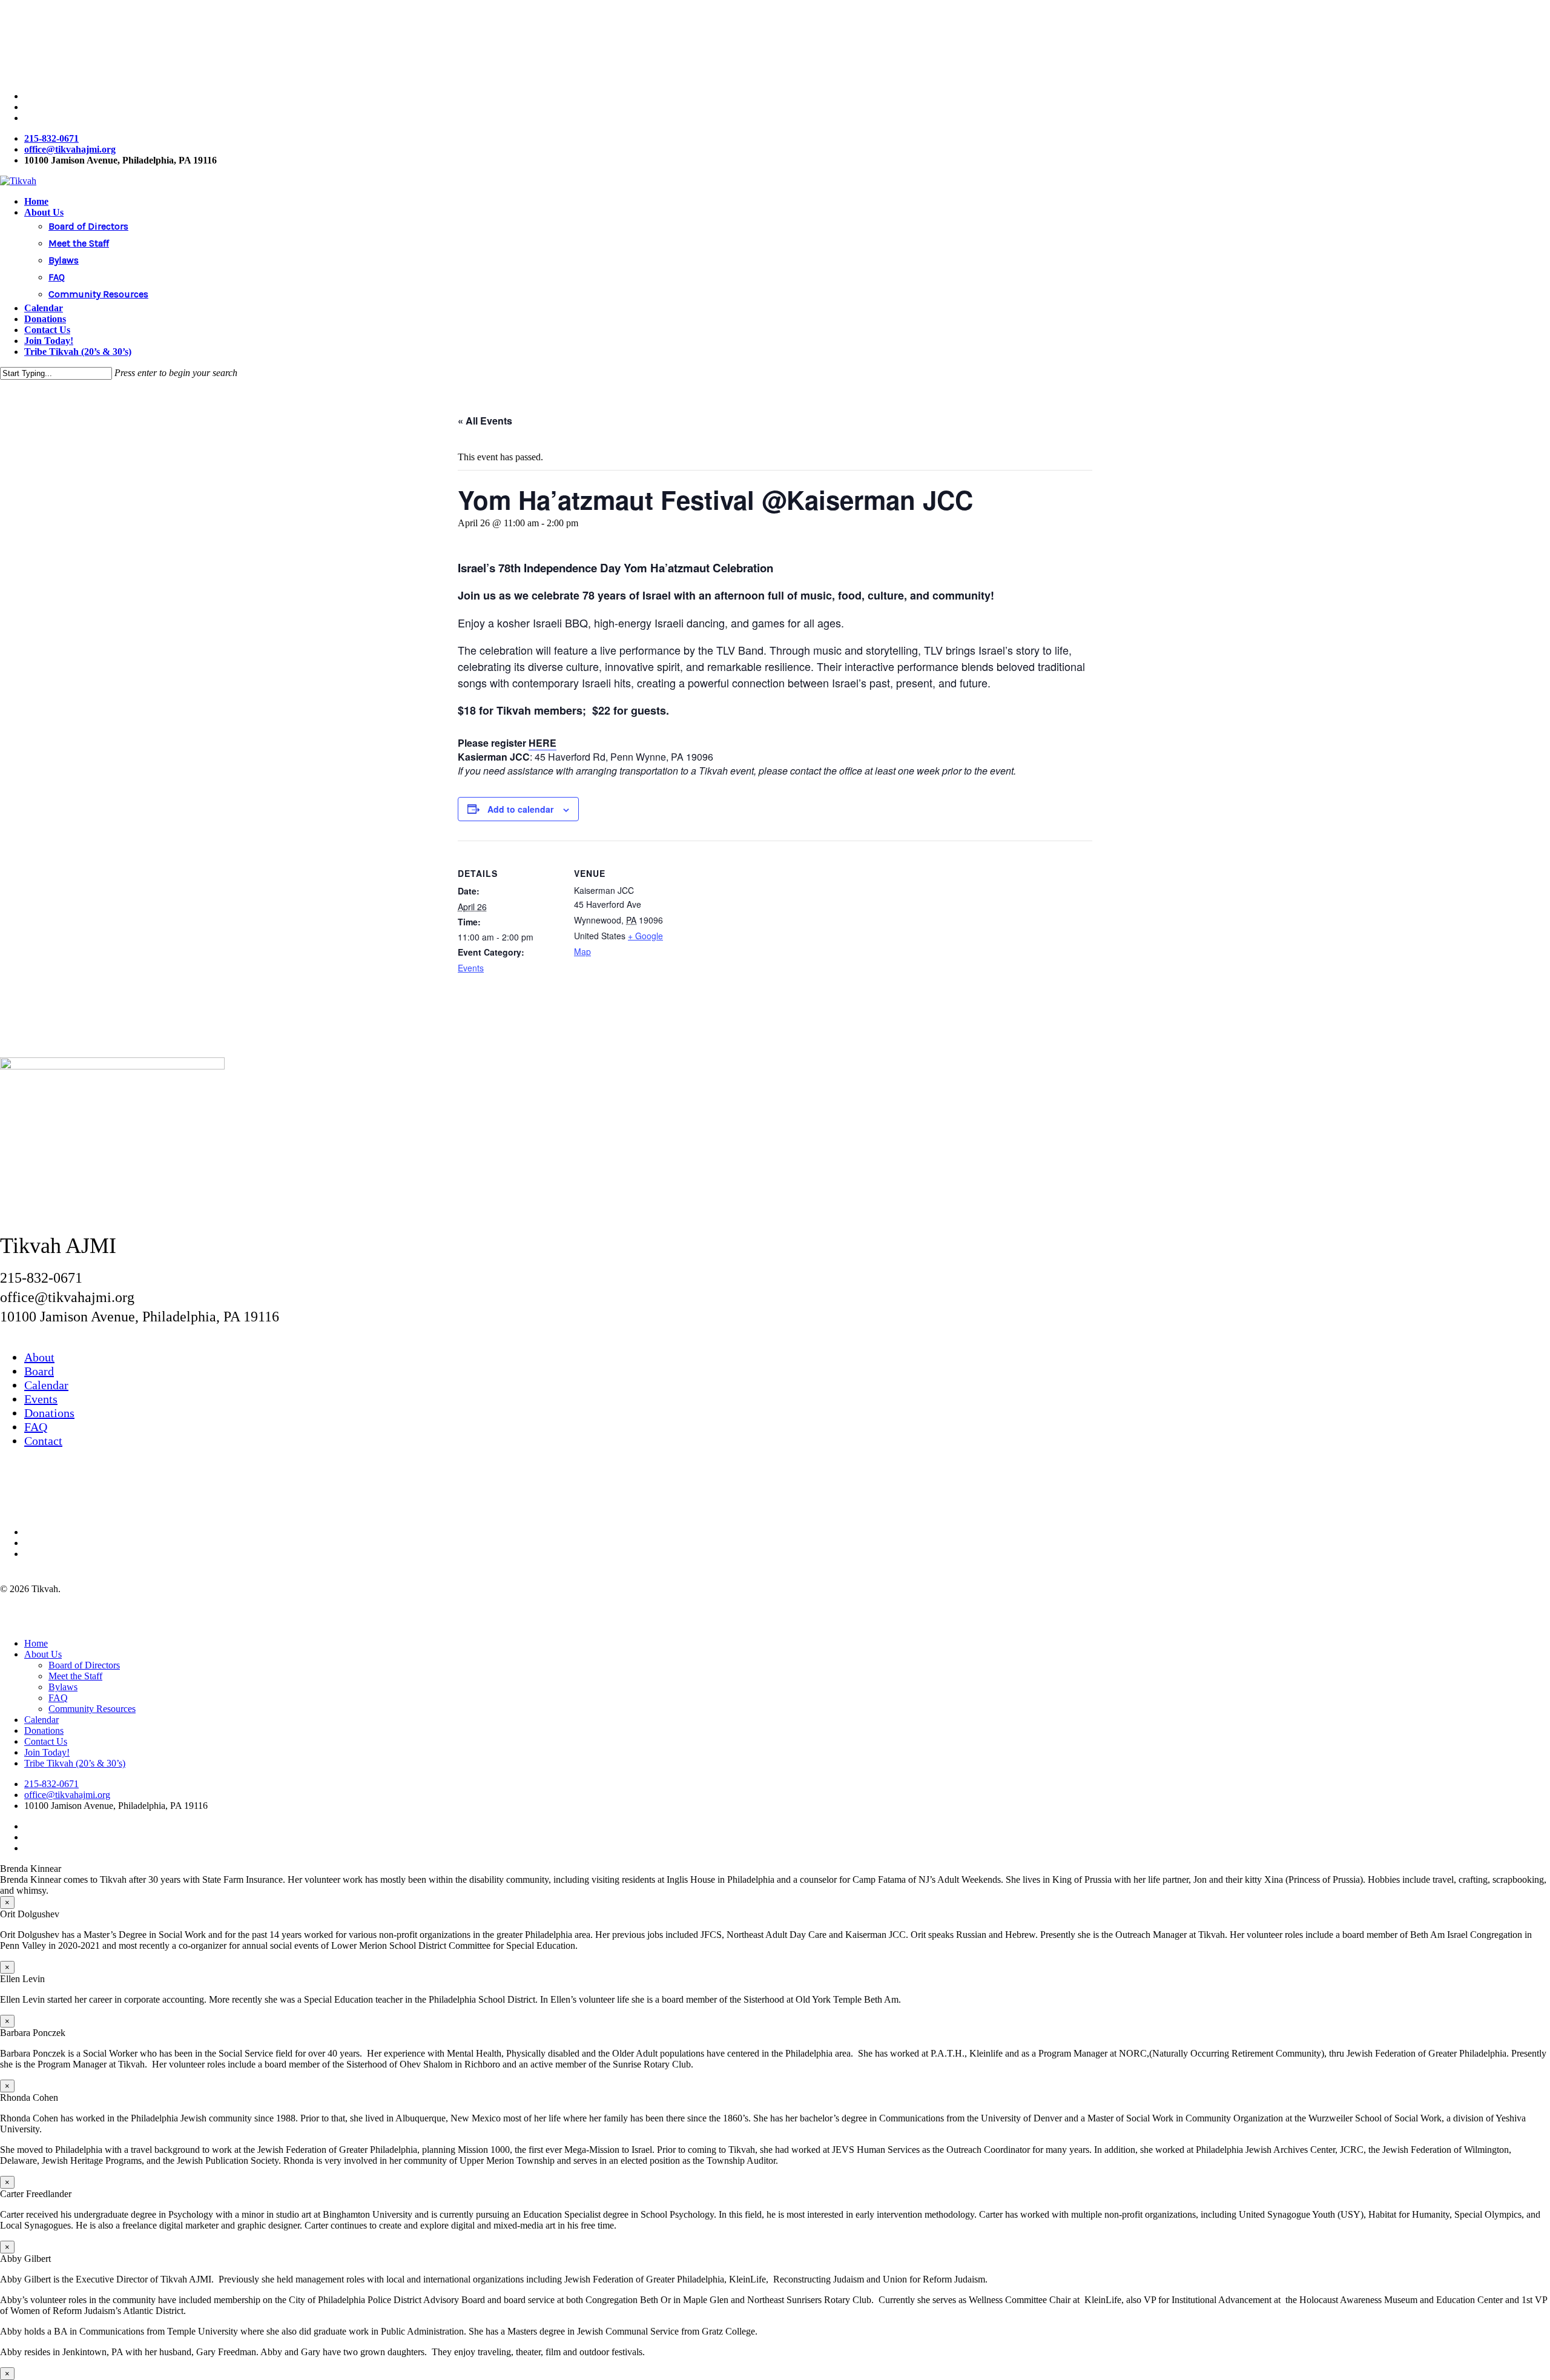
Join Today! (47, 1752)
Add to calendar (520, 809)
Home (36, 1643)
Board (39, 1371)
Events (471, 968)
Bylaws (63, 1687)
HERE (542, 743)
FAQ (36, 1427)
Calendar (46, 1385)
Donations (49, 1413)
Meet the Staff (75, 1676)
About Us (43, 1654)
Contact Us (46, 1741)
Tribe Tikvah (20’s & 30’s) (75, 1763)
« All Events (485, 421)
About (39, 1357)
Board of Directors (84, 1665)
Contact (43, 1441)
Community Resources (92, 1709)
